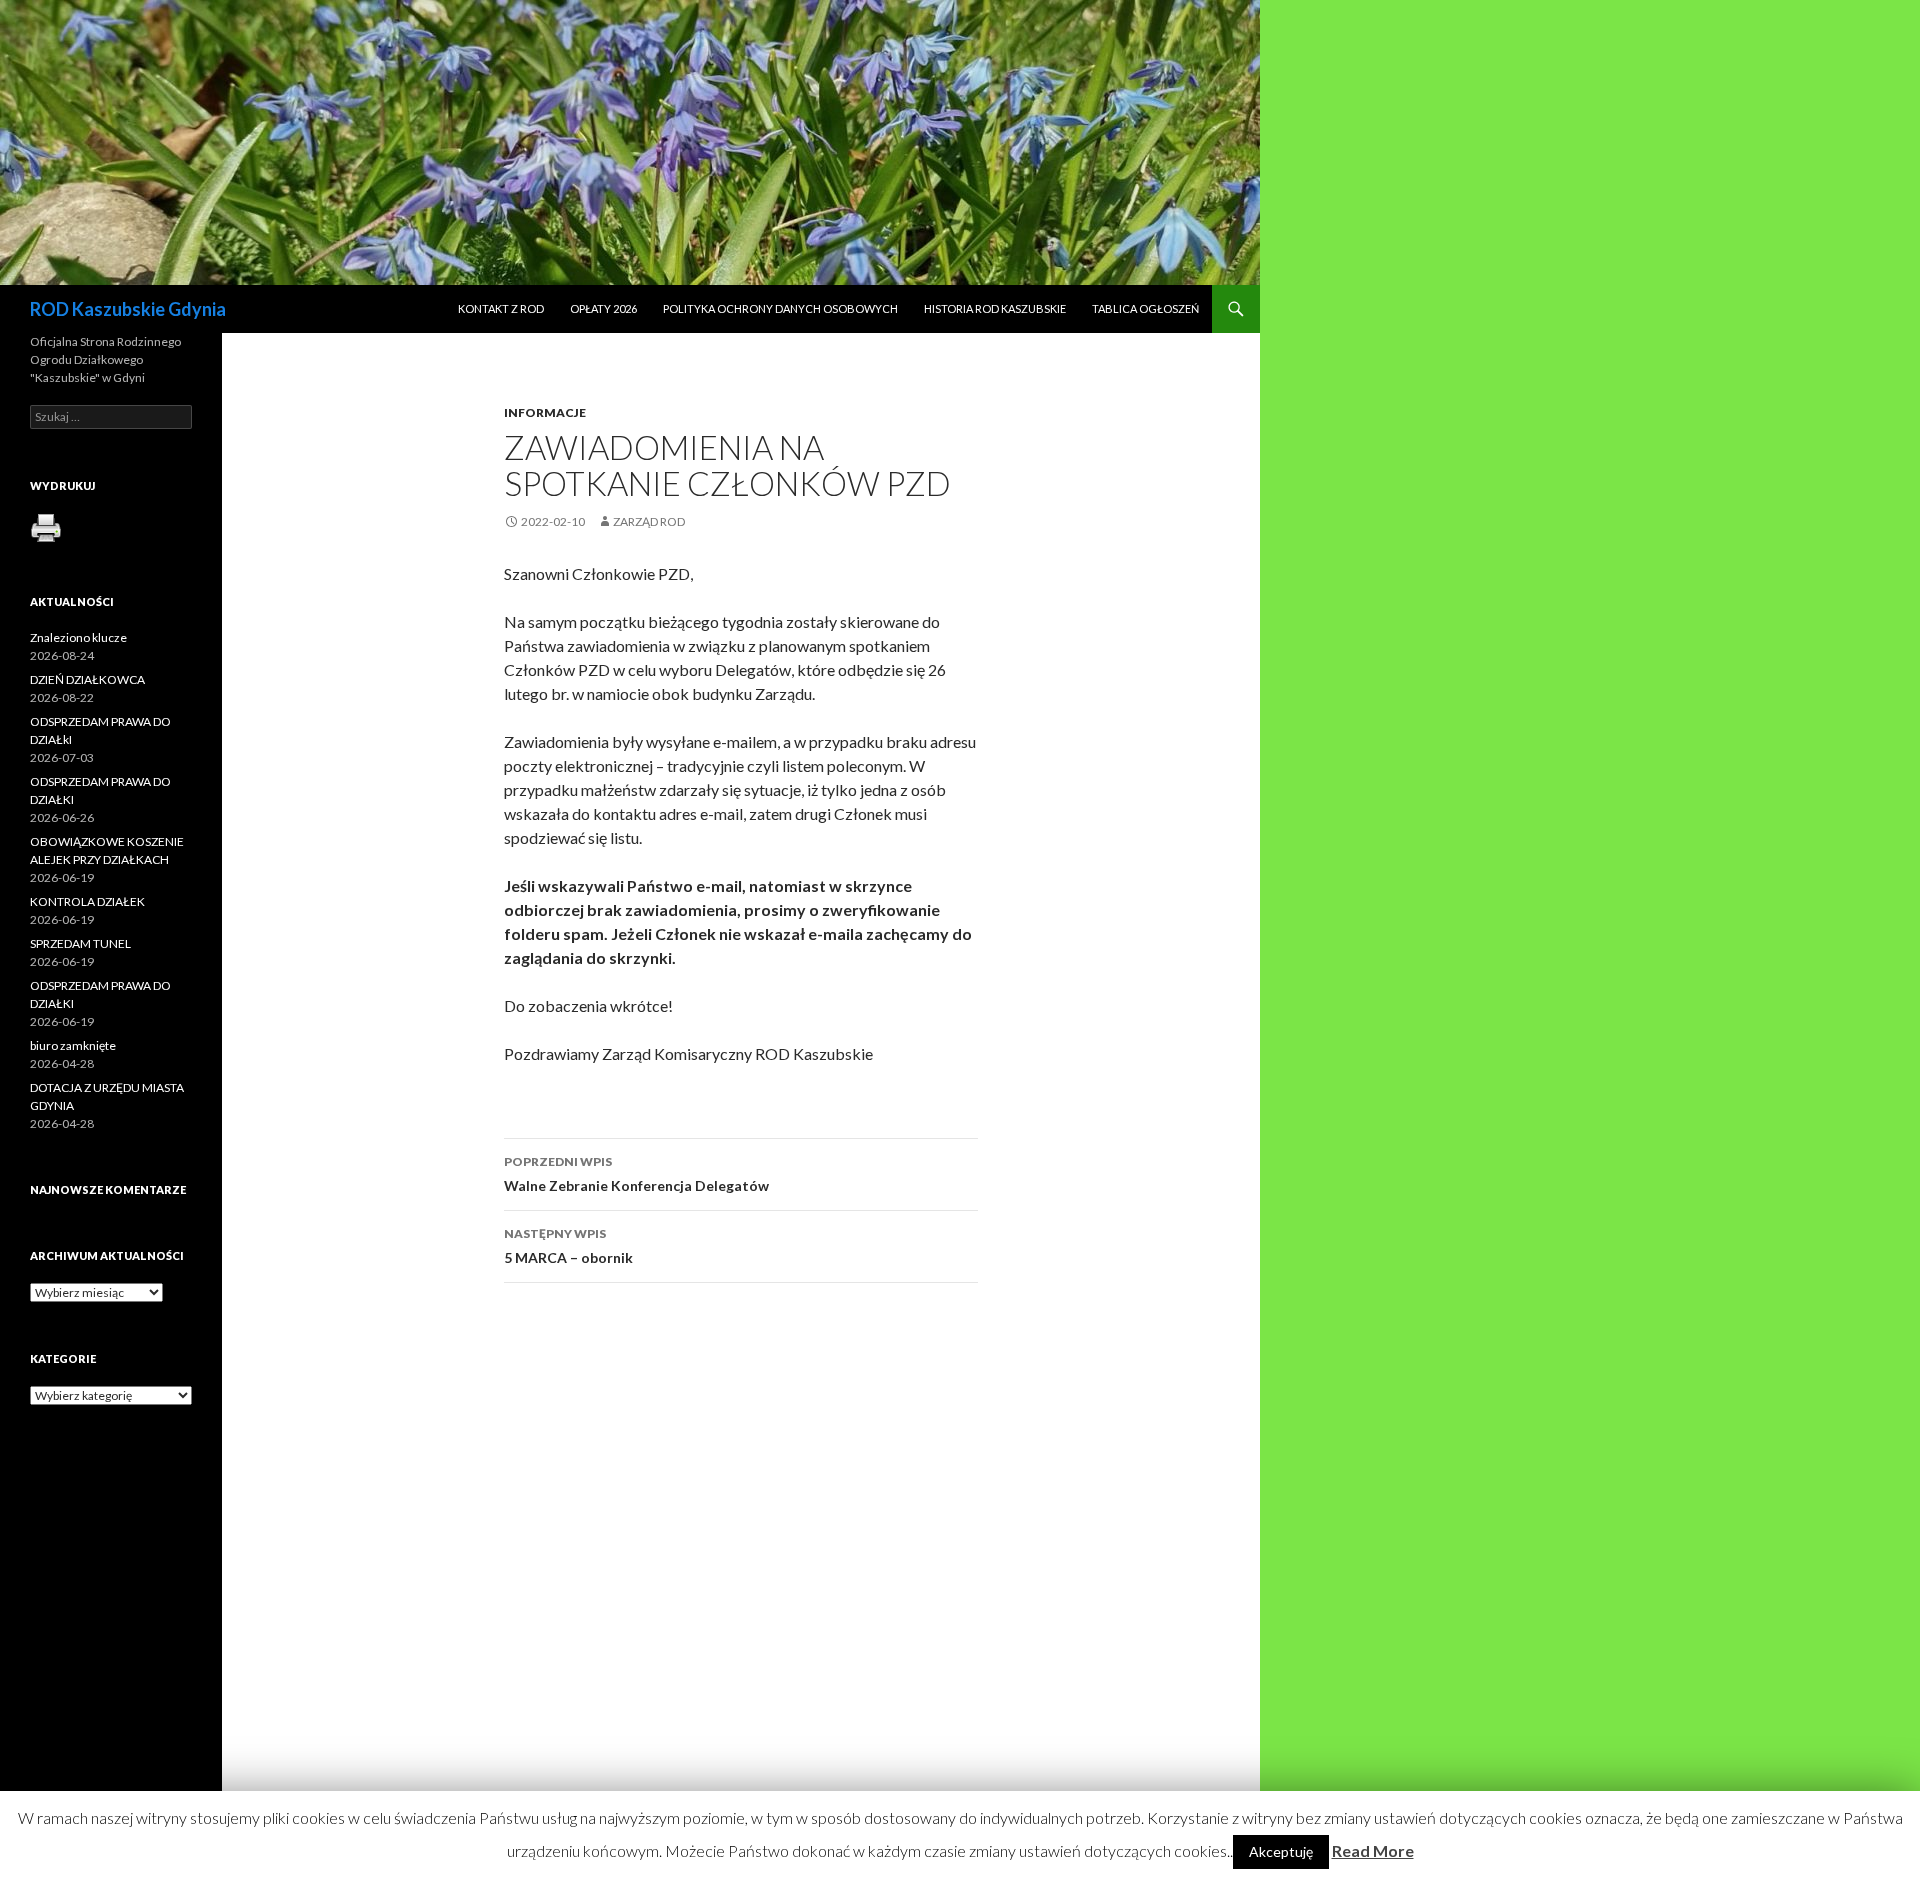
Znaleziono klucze (78, 637)
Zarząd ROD (649, 521)
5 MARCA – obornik (568, 1246)
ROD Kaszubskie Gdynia (128, 309)
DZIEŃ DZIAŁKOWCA (87, 679)
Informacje (545, 412)
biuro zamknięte (73, 1045)
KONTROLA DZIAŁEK (87, 901)
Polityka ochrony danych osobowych (780, 308)
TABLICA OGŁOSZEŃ (1145, 308)
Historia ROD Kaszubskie (995, 308)
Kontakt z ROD (501, 308)
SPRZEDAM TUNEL (80, 943)
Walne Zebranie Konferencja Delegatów (636, 1174)
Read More (1373, 1850)
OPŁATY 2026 (603, 308)
